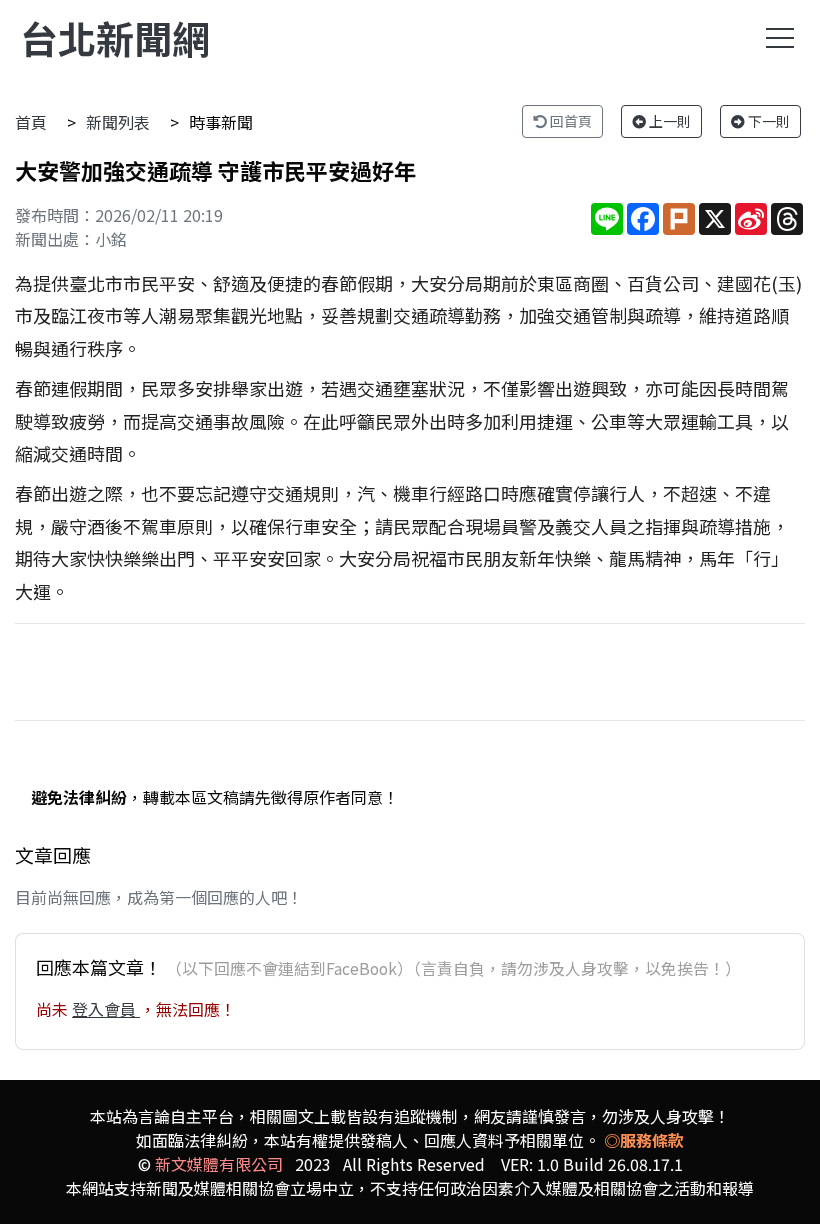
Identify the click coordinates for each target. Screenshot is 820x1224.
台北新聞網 (115, 37)
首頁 (31, 122)
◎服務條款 (644, 1140)
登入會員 (106, 1009)
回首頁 (569, 121)
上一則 (668, 121)
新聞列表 (118, 122)
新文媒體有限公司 (219, 1164)
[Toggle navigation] (780, 38)
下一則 (767, 121)
